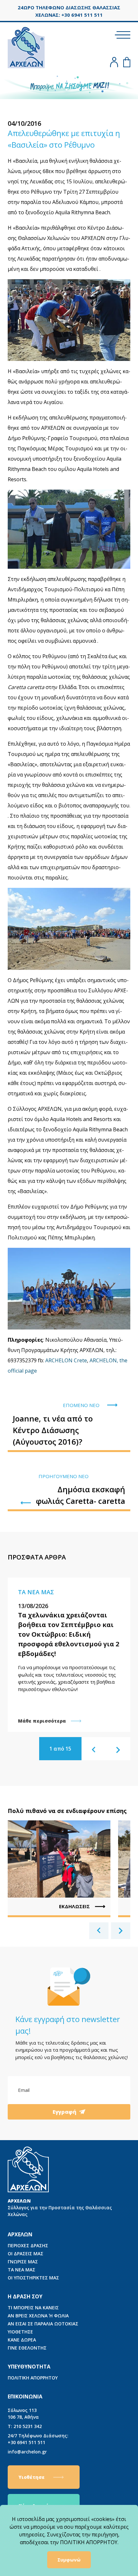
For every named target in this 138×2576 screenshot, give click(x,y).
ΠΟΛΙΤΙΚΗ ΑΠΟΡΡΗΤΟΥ (33, 2378)
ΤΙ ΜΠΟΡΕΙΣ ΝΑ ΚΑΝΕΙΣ (33, 2308)
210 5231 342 (25, 2426)
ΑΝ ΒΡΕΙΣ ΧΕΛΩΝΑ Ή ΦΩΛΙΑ (38, 2316)
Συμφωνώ (69, 2560)
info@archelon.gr (27, 2452)
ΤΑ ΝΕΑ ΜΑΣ (22, 2270)
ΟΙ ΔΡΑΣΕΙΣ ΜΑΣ (26, 2254)
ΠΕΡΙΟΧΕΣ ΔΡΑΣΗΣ (28, 2245)
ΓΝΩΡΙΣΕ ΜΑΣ (23, 2262)
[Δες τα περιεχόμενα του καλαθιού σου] (127, 62)
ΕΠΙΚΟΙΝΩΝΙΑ (25, 2397)
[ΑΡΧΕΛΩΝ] (26, 46)
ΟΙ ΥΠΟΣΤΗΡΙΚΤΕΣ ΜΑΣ (33, 2278)
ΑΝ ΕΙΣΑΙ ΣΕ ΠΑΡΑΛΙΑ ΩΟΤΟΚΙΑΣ (43, 2324)
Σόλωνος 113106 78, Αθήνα (23, 2414)
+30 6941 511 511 (38, 2439)
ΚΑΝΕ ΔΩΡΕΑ (22, 2340)
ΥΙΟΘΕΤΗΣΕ (20, 2332)
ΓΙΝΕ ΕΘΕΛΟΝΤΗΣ (27, 2348)
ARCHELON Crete (66, 1360)
